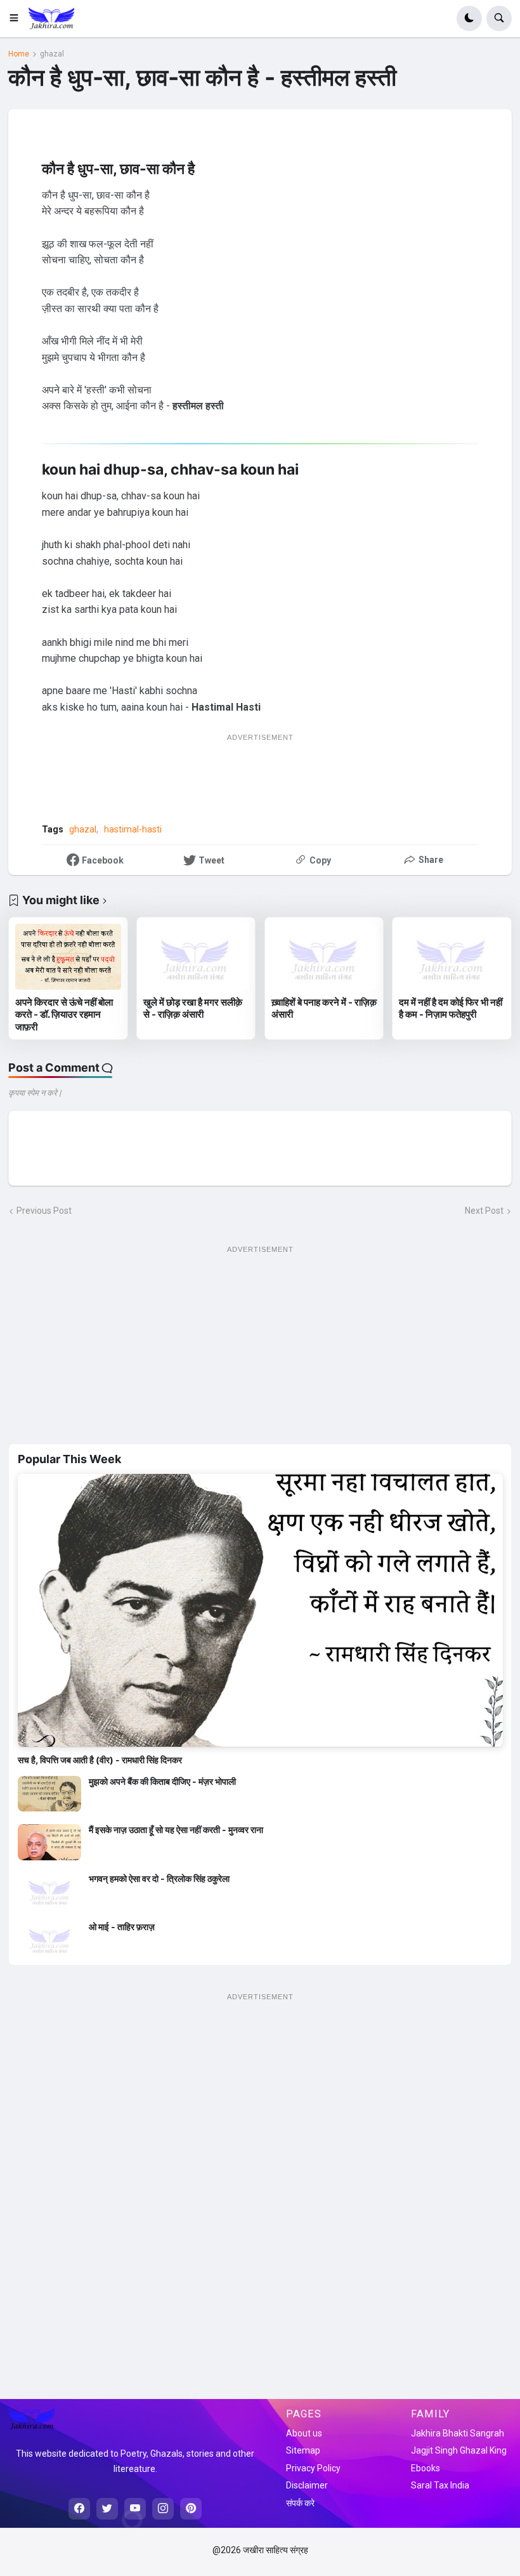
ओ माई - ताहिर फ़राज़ (122, 1927)
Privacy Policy (313, 2468)
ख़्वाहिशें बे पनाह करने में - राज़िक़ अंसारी (324, 1009)
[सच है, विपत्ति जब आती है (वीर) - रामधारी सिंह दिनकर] (260, 1610)
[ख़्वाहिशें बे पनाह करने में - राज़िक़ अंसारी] (324, 957)
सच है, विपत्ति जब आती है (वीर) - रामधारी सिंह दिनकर (100, 1760)
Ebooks (426, 2468)
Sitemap (303, 2450)
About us (304, 2433)
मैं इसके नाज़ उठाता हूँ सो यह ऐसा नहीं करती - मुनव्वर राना (176, 1830)
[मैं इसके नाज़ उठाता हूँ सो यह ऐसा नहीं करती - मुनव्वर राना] (49, 1842)
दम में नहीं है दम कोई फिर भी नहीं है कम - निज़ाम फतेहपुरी (451, 1009)
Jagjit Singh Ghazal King (459, 2450)
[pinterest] (191, 2509)
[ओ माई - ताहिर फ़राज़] (49, 1939)
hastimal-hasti (133, 829)
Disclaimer (307, 2485)
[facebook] (79, 2509)
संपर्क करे (300, 2503)
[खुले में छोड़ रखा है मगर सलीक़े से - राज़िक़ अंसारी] (196, 957)
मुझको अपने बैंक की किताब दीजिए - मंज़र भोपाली (162, 1781)
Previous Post (44, 1211)
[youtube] (135, 2509)
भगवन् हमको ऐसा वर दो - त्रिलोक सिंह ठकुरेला (159, 1878)
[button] (18, 18)
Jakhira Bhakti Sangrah (458, 2433)
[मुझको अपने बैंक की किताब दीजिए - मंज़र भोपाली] (49, 1794)
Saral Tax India (440, 2485)
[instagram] (163, 2509)
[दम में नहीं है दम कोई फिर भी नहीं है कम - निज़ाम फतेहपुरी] (452, 957)
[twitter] (107, 2509)
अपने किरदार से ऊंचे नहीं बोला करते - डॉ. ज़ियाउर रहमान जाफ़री (64, 1015)
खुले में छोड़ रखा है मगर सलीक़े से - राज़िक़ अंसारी (193, 1009)
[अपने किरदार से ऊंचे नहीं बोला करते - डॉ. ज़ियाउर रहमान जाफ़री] (68, 957)
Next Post (484, 1211)
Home (19, 54)
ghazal (52, 54)
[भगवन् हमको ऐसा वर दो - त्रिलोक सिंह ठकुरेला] (49, 1891)
